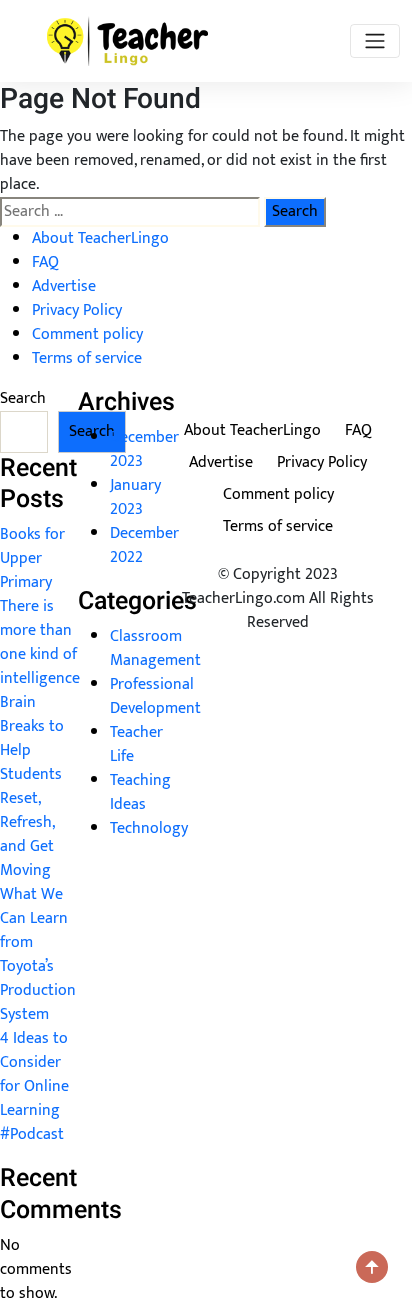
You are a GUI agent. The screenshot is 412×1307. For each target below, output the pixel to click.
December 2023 (144, 449)
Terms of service (87, 358)
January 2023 (135, 497)
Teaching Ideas (140, 792)
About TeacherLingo (100, 238)
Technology (149, 828)
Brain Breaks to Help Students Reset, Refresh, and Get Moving (32, 786)
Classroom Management (155, 648)
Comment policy (87, 334)
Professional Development (155, 696)
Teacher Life (136, 744)
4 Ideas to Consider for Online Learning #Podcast (34, 1086)
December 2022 (144, 545)
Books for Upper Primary (32, 558)
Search (23, 399)
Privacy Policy (77, 310)
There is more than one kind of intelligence (40, 642)
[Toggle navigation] (375, 41)
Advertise (64, 286)
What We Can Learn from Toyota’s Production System (38, 954)
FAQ (45, 262)
